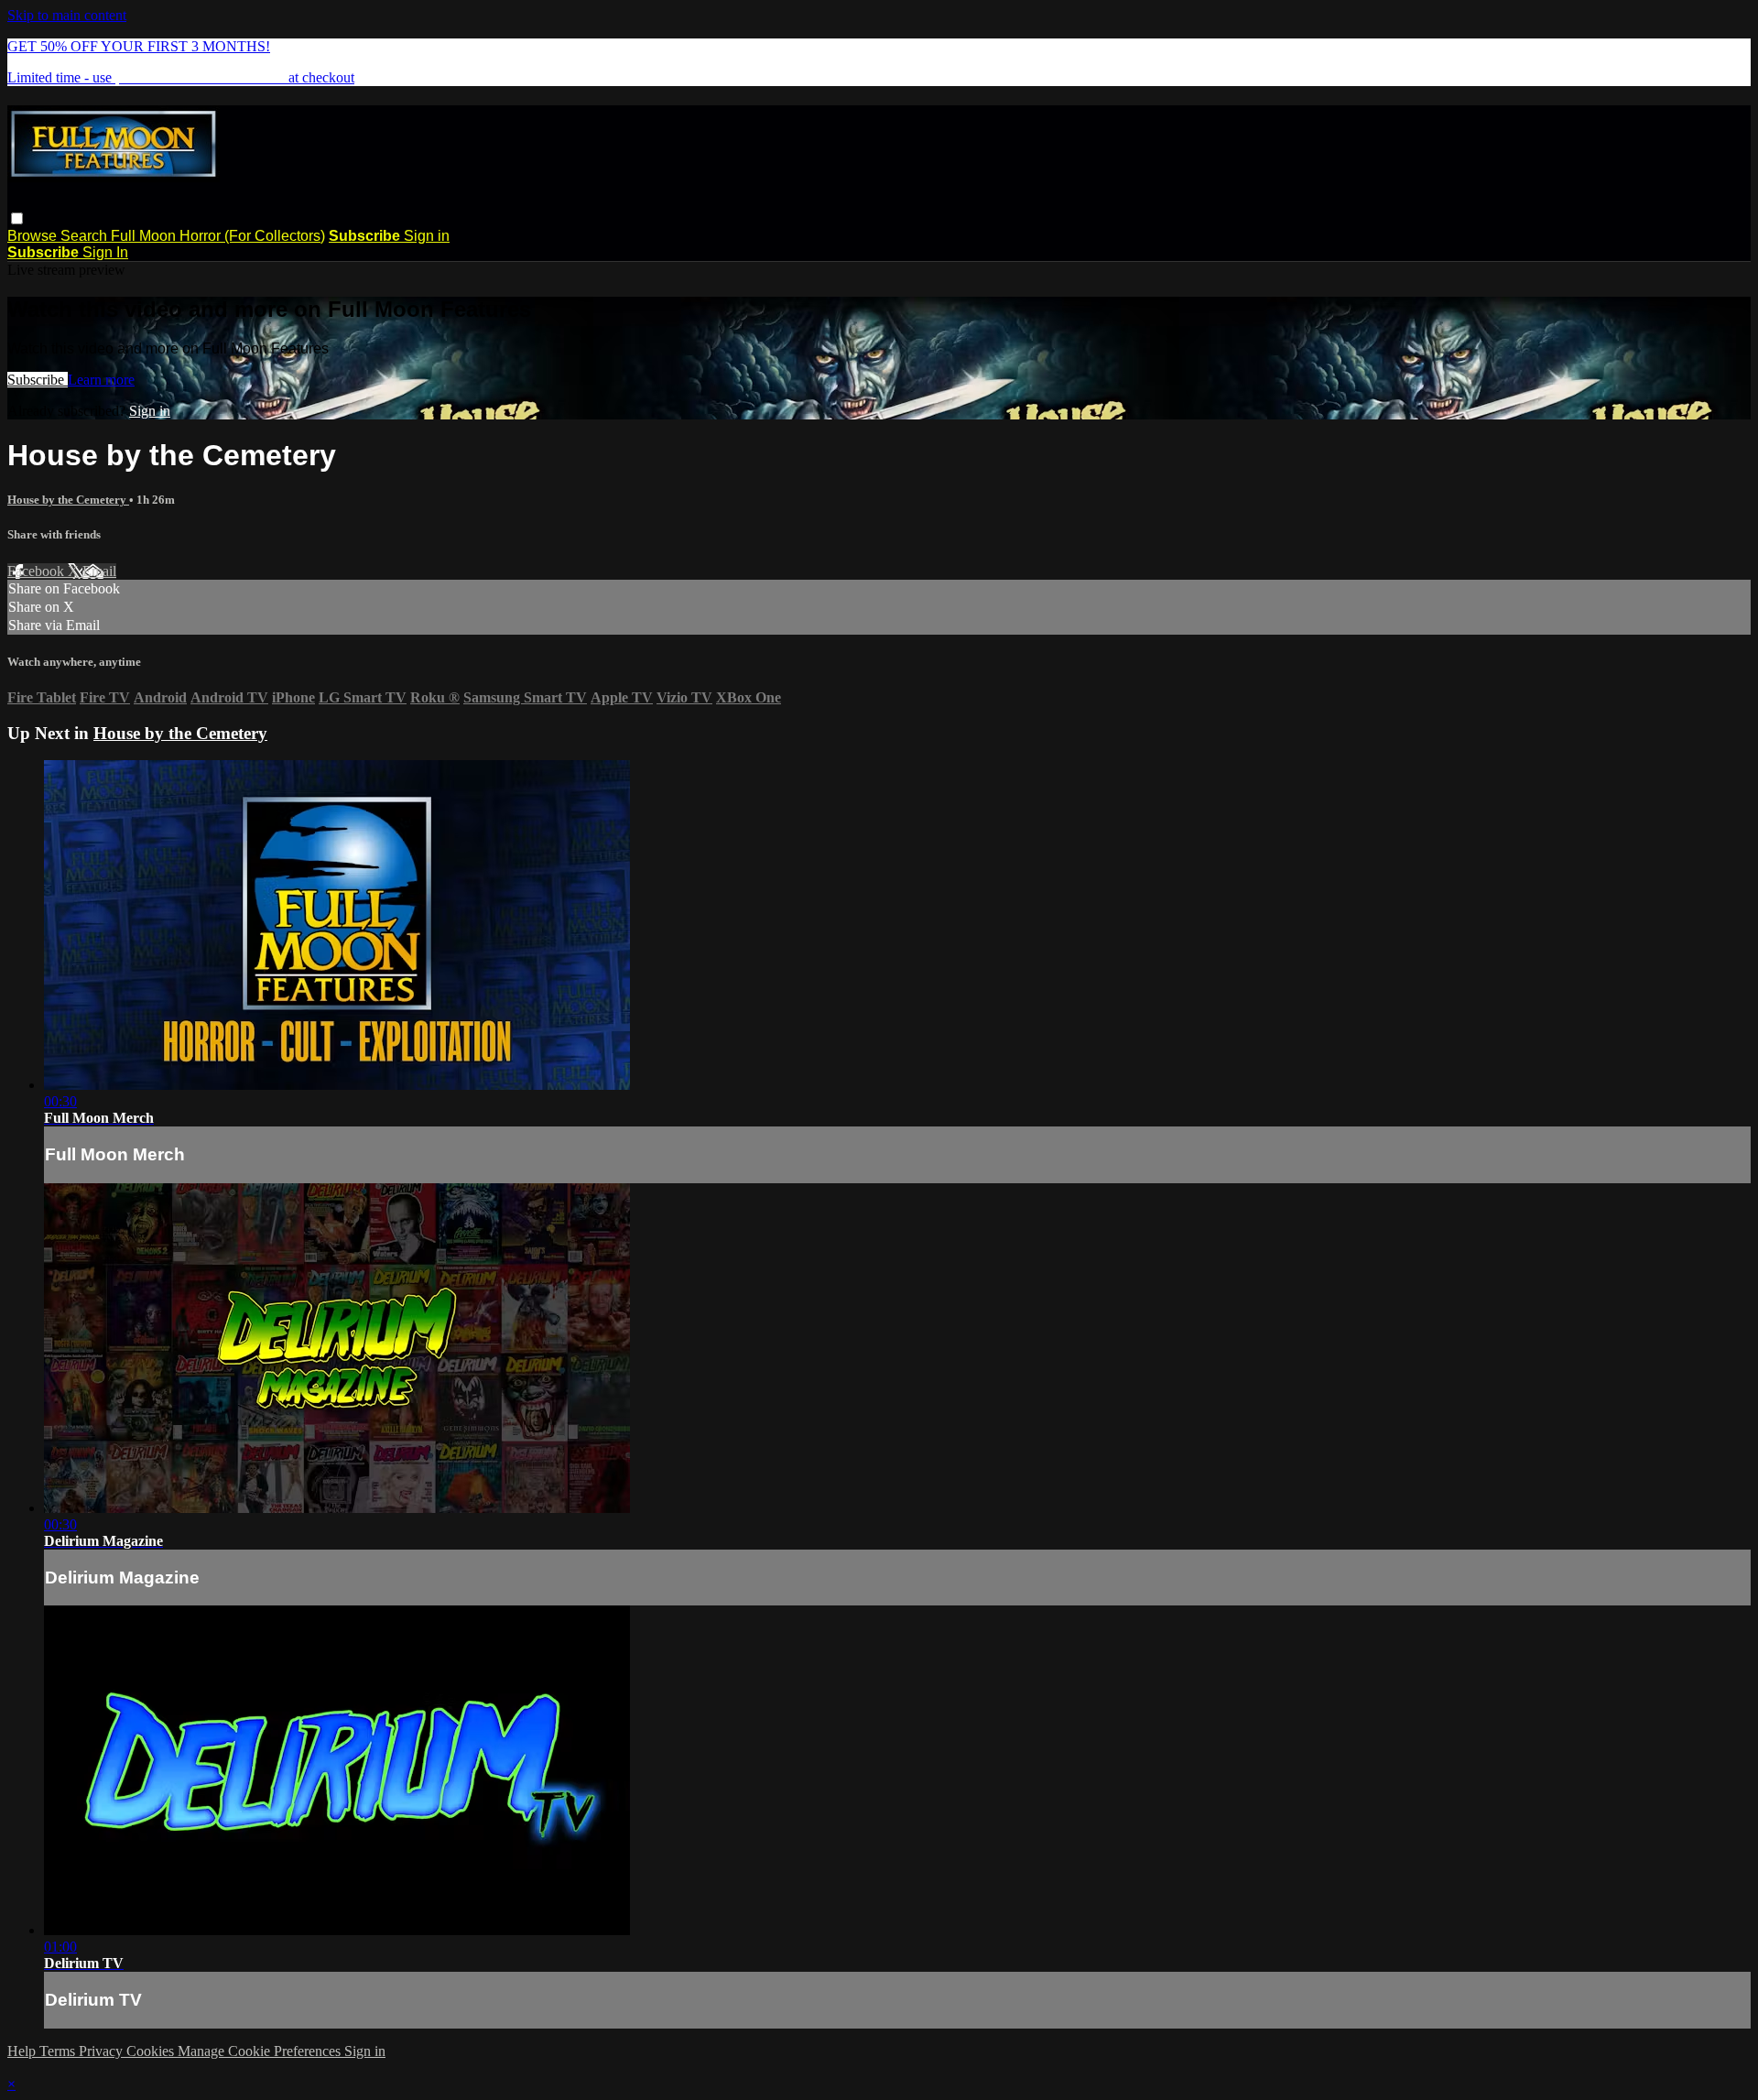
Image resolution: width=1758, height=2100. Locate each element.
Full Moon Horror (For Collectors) (218, 236)
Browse (34, 236)
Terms (59, 2051)
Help (23, 2051)
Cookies (152, 2051)
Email (99, 571)
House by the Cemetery (68, 500)
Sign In (105, 252)
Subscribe (38, 380)
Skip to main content (67, 15)
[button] (17, 218)
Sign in (427, 236)
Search (86, 236)
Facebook (38, 571)
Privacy (103, 2051)
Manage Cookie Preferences (261, 2051)
